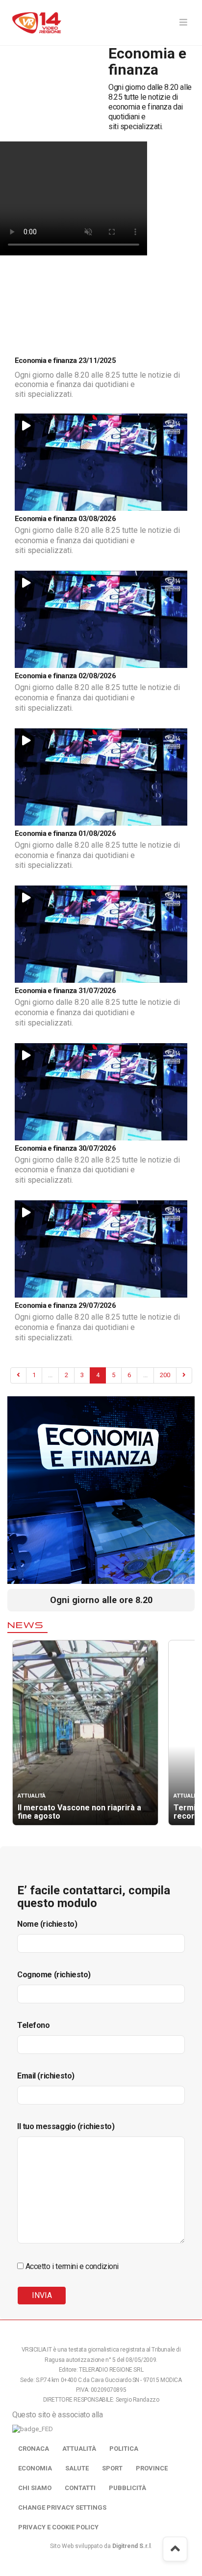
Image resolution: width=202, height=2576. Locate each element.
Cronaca (34, 2449)
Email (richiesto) (46, 2076)
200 (165, 1375)
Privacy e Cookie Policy (58, 2527)
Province (152, 2468)
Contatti (80, 2488)
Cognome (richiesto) (54, 1975)
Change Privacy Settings (62, 2507)
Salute (77, 2468)
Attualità (79, 2449)
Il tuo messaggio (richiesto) (66, 2126)
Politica (124, 2449)
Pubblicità (127, 2488)
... (50, 1375)
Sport (112, 2468)
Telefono (34, 2025)
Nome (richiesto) (47, 1924)
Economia (35, 2468)
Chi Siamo (35, 2488)
